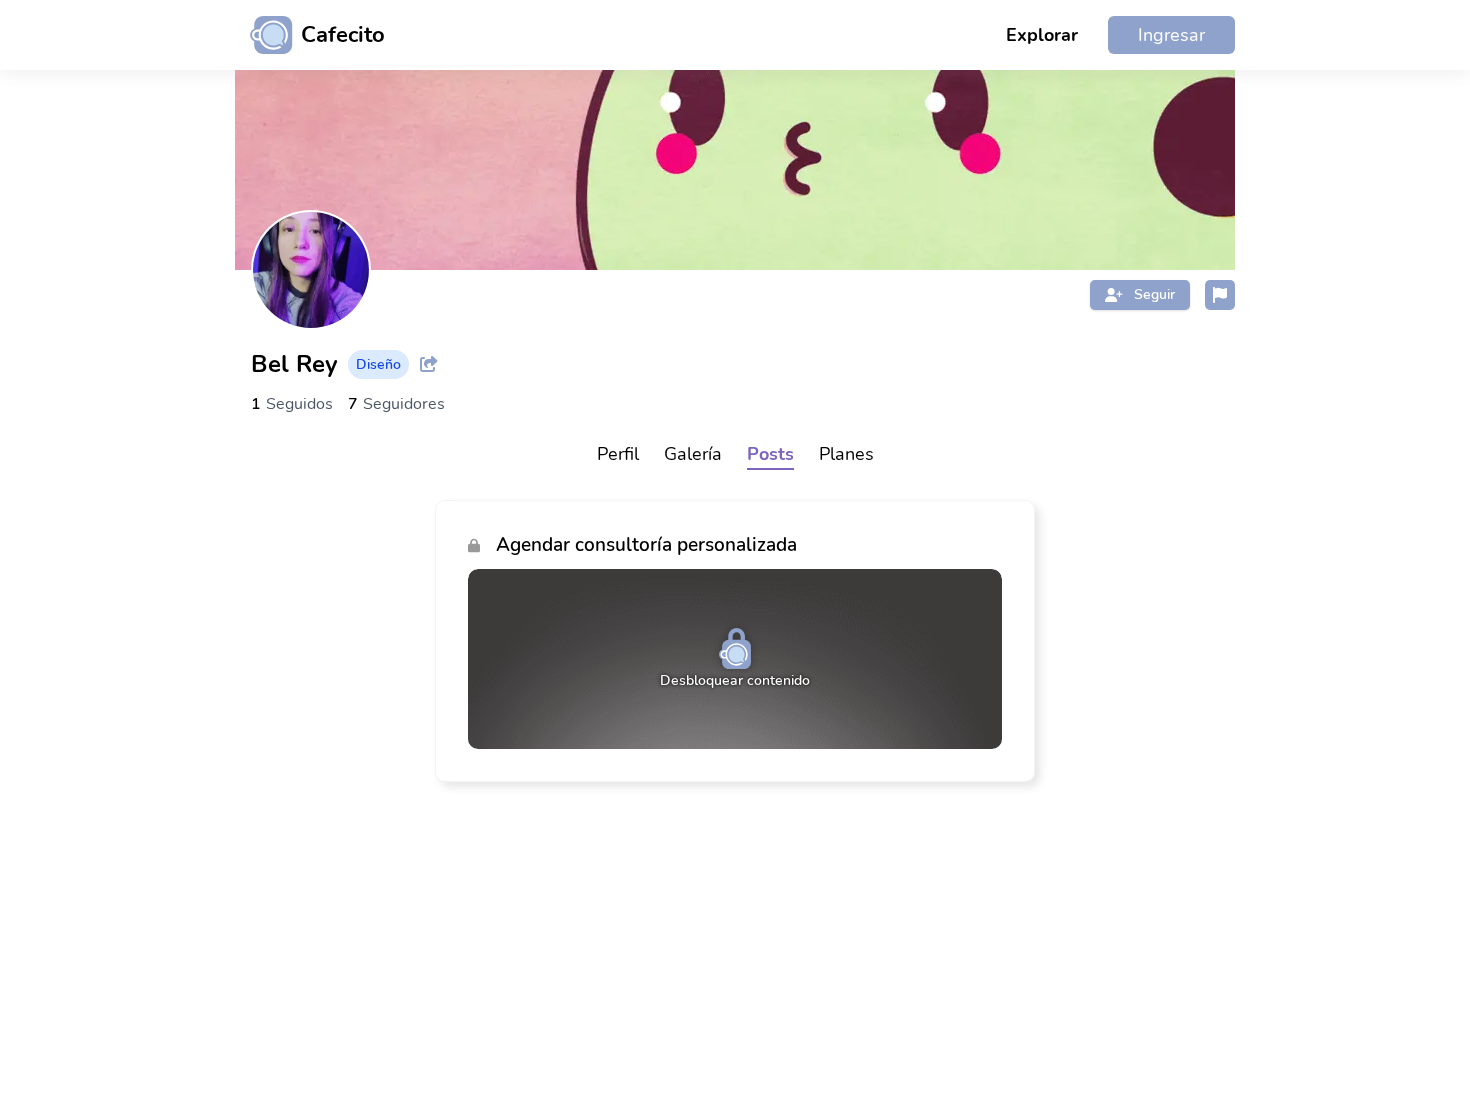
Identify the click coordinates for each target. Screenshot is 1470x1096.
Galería (693, 454)
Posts (770, 454)
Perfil (618, 454)
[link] (735, 641)
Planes (846, 454)
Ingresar (1171, 35)
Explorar (1042, 35)
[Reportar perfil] (1220, 295)
